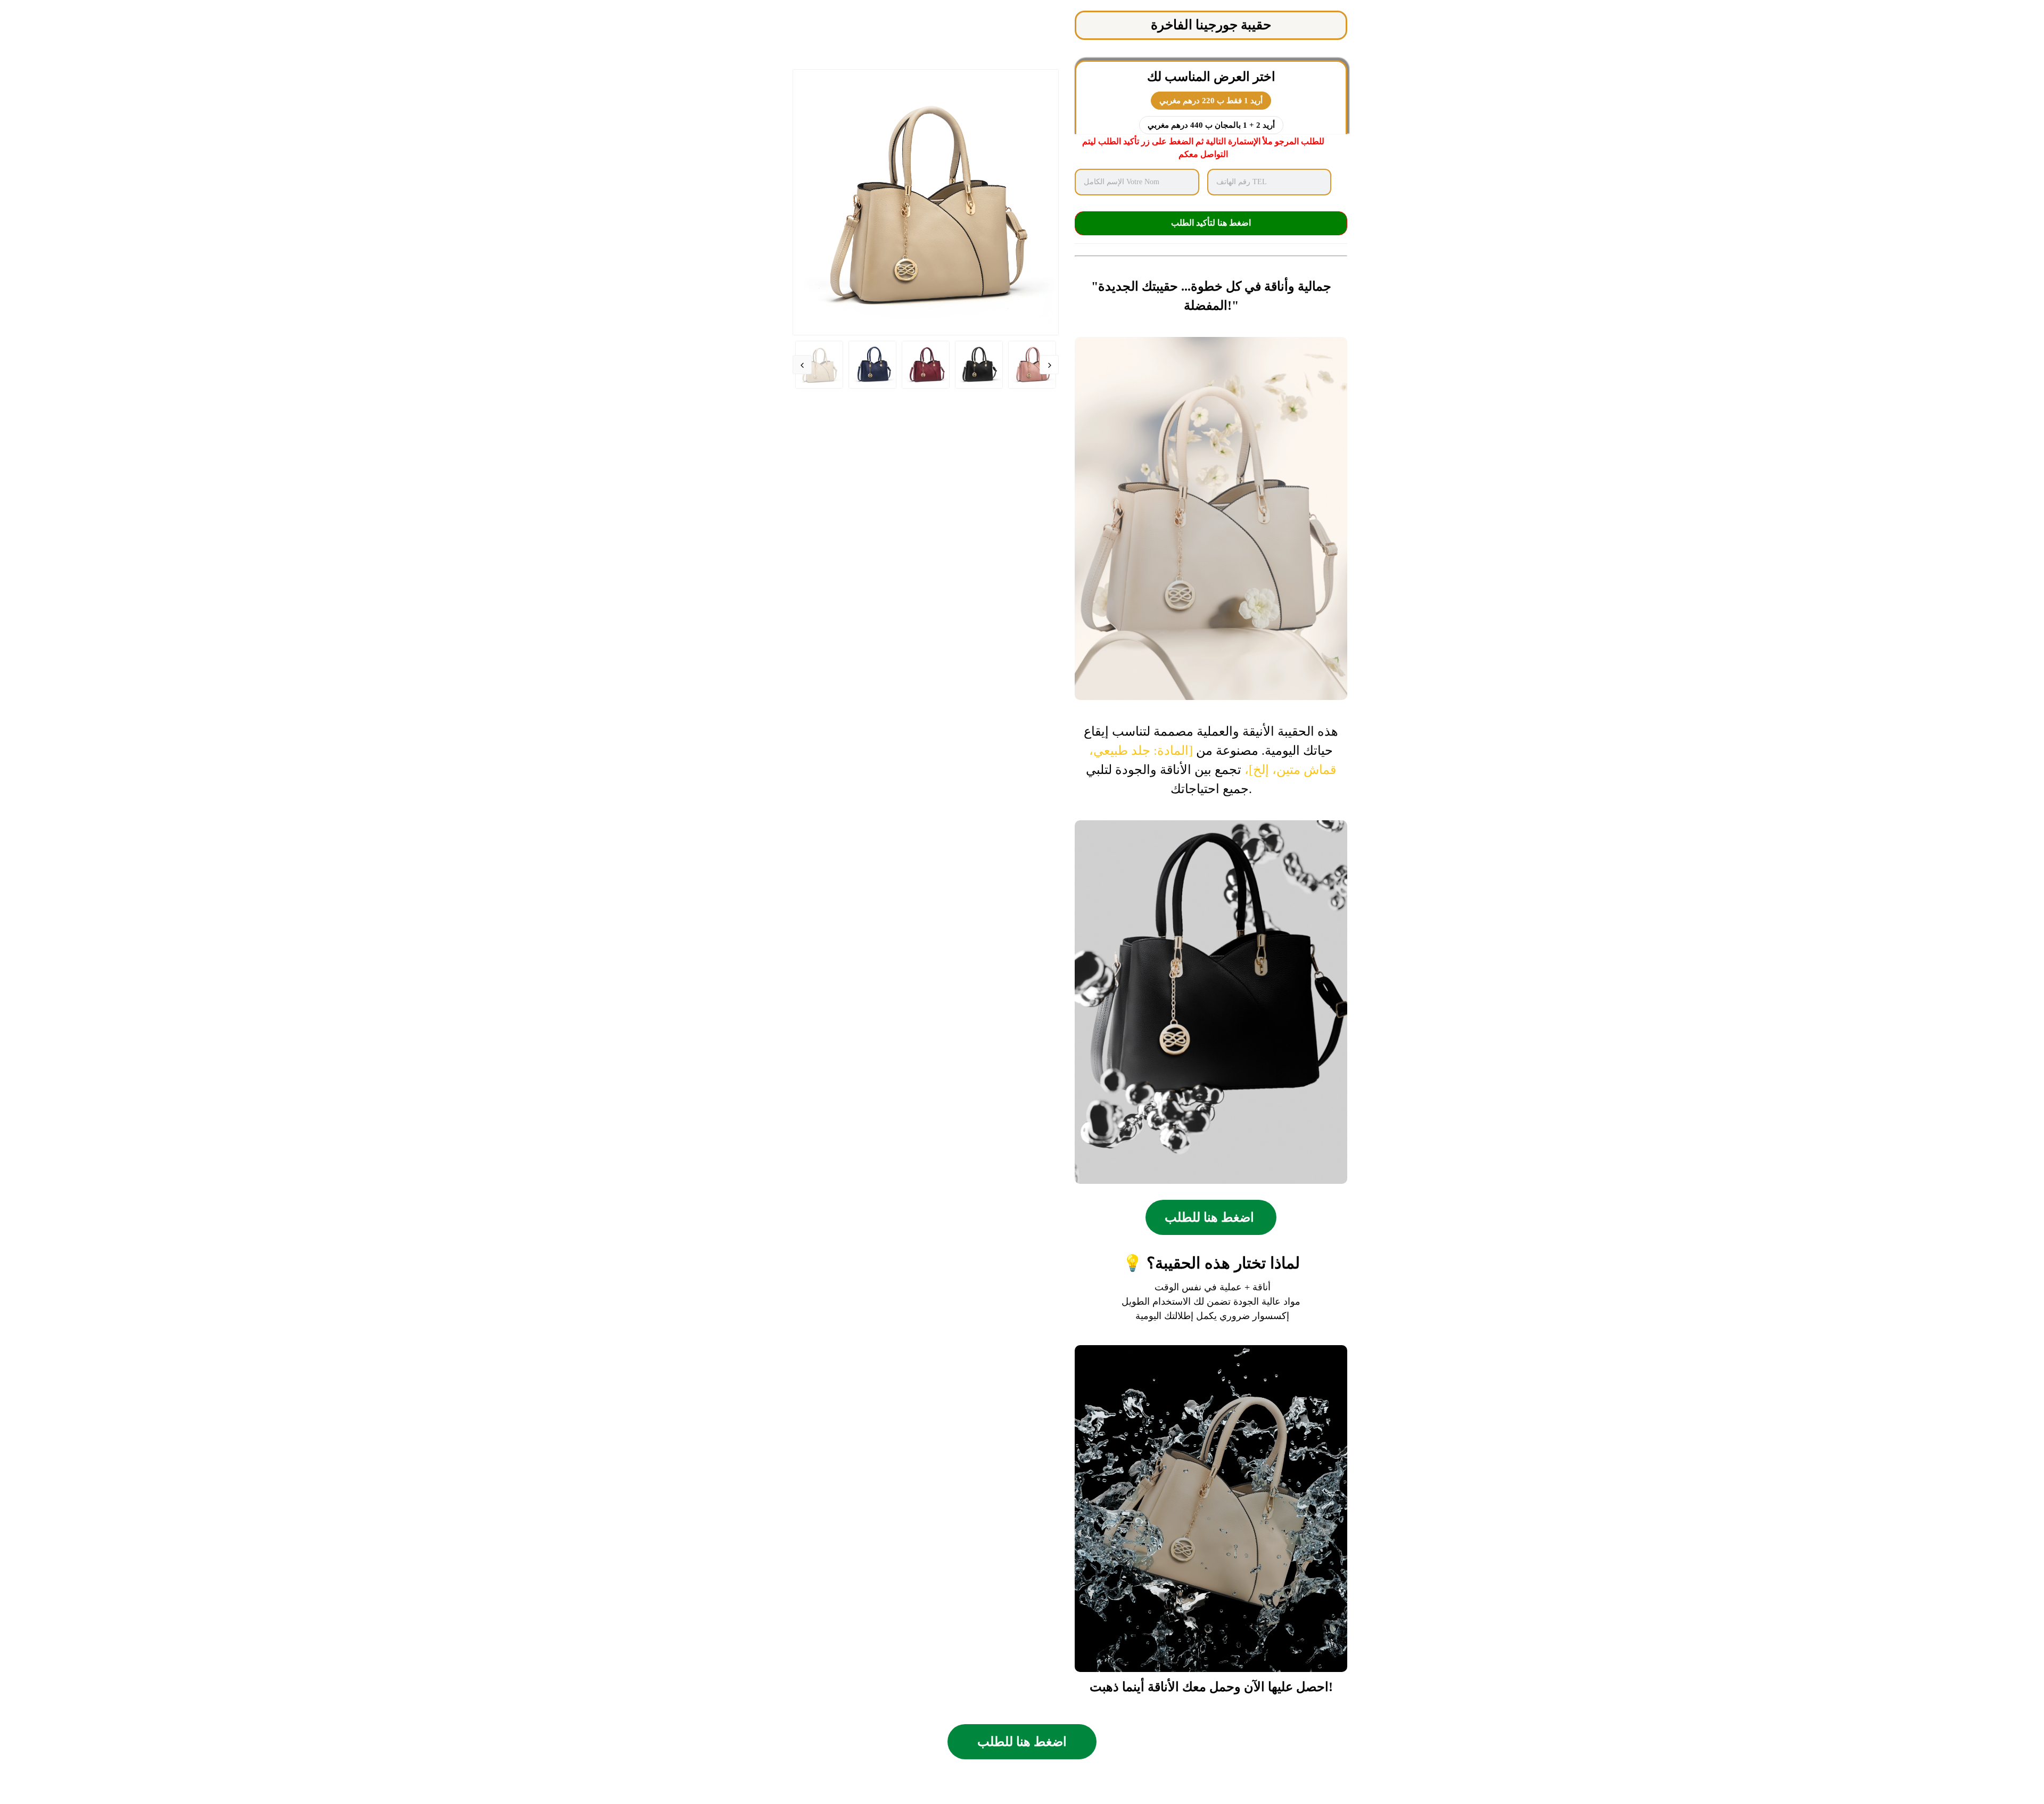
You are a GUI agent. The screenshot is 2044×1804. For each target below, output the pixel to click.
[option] (926, 202)
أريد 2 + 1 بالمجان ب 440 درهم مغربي (1211, 125)
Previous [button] (802, 365)
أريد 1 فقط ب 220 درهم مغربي (1211, 101)
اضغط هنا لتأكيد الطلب (1211, 223)
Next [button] (1049, 365)
